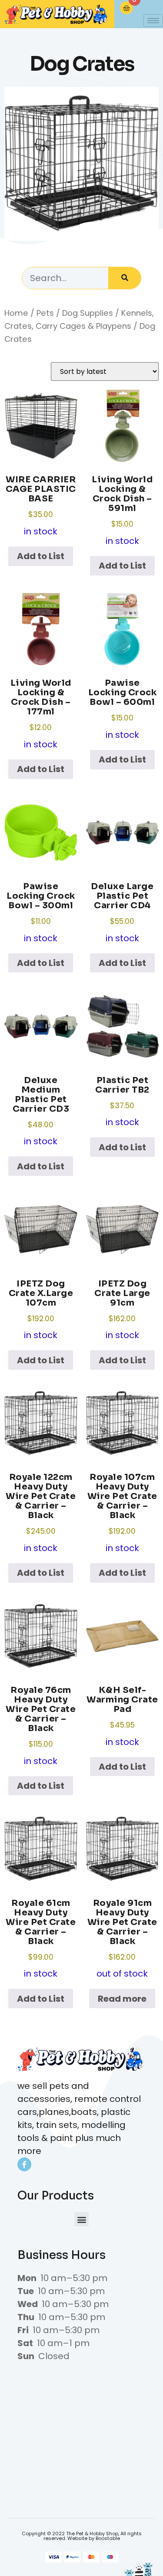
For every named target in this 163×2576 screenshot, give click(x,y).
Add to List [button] (41, 556)
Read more (122, 1999)
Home (16, 313)
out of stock (122, 1939)
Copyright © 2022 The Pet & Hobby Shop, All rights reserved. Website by (82, 2536)
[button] (81, 2219)
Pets (45, 313)
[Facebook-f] (24, 2164)
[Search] (125, 278)
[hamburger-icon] (153, 21)
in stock (41, 506)
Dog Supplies (88, 313)
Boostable (108, 2538)
